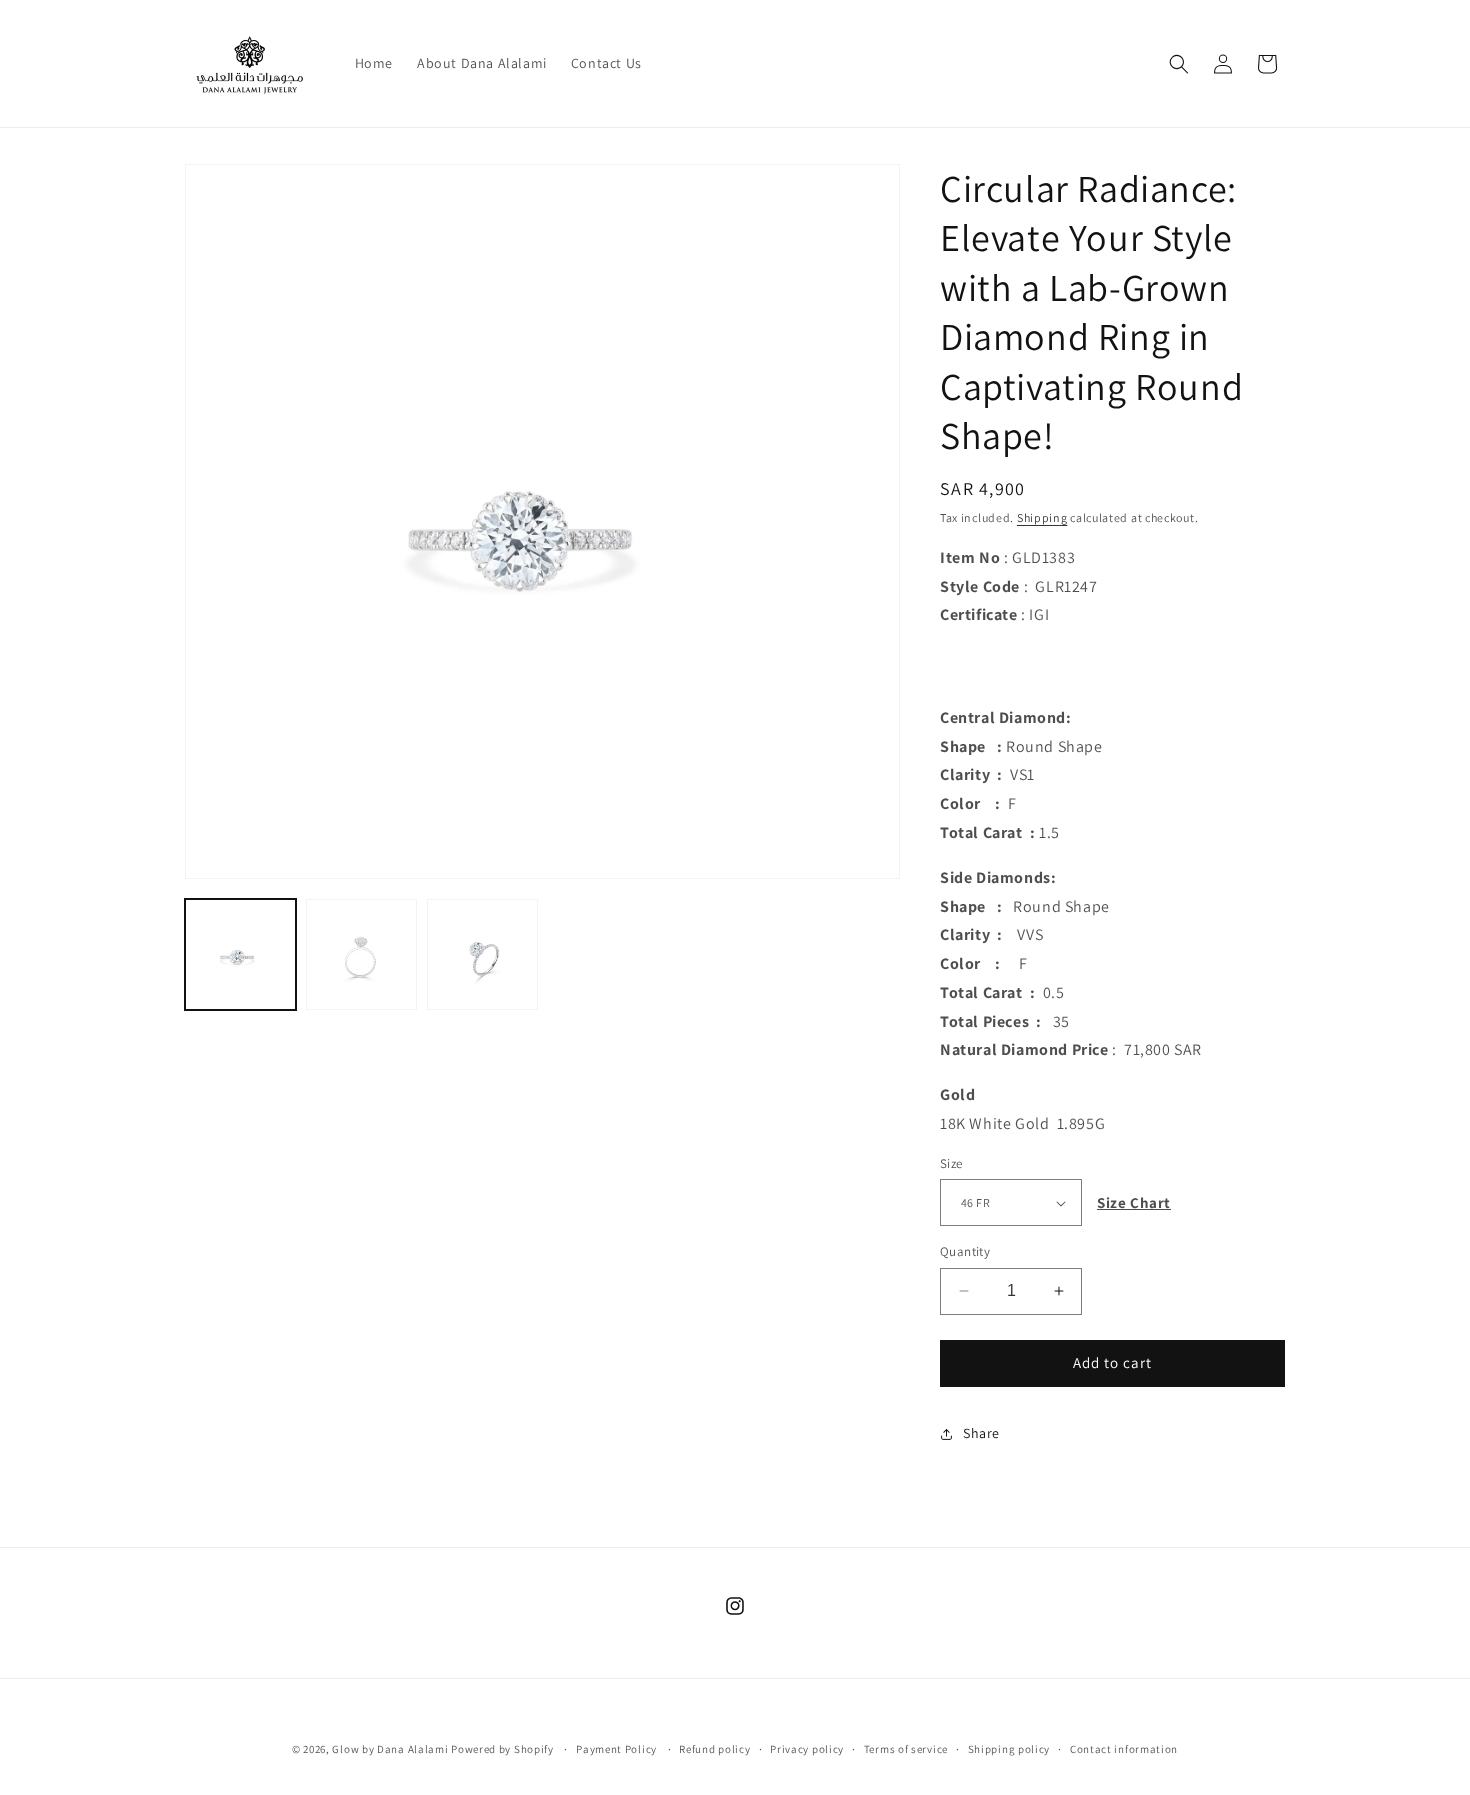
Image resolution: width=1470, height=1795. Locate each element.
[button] (1179, 64)
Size (951, 1163)
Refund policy (714, 1749)
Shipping (1042, 517)
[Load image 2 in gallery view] (361, 954)
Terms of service (906, 1749)
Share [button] (981, 1433)
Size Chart (1134, 1202)
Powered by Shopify (502, 1749)
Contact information (1124, 1749)
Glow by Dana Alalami (390, 1749)
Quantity (965, 1251)
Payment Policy (616, 1749)
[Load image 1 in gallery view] (240, 954)
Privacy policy (807, 1749)
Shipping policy (1009, 1749)
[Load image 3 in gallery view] (482, 954)
